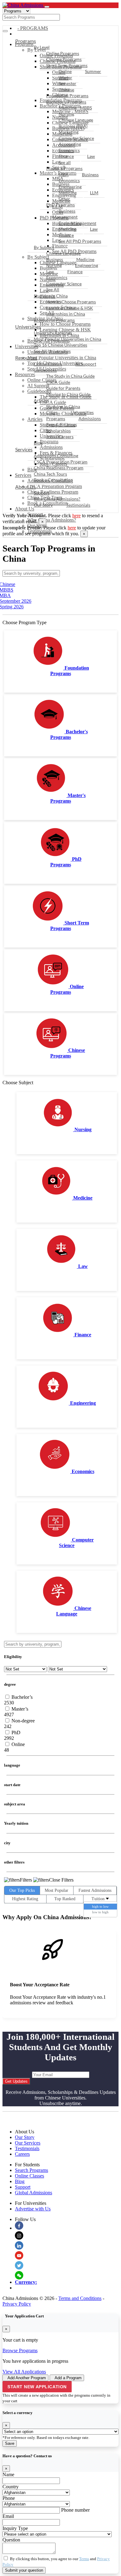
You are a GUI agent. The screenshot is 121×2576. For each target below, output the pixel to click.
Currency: (26, 2282)
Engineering (70, 187)
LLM (94, 193)
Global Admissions (34, 2193)
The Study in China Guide (70, 376)
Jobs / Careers (60, 437)
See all (65, 162)
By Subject (44, 247)
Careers (22, 2154)
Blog (38, 443)
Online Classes (48, 364)
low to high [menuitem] (100, 1912)
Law (91, 156)
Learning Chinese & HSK (70, 308)
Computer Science (76, 138)
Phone (9, 2498)
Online (65, 71)
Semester (67, 83)
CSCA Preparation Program (61, 462)
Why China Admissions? (52, 520)
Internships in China (66, 314)
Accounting (70, 144)
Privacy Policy (17, 2304)
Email (8, 2516)
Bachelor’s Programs (66, 102)
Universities (28, 327)
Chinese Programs (64, 59)
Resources (26, 358)
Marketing (69, 132)
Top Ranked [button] (65, 1899)
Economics (69, 150)
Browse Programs (20, 2350)
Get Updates (16, 2081)
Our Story (43, 505)
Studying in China (51, 296)
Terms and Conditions (80, 2298)
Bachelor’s (21, 1697)
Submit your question (24, 2570)
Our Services (28, 2143)
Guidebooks (45, 370)
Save (10, 2443)
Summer (93, 71)
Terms (84, 2559)
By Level (42, 47)
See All (53, 290)
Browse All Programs (54, 320)
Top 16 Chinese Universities (60, 345)
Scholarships (58, 431)
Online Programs (63, 53)
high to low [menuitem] (100, 1906)
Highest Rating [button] (25, 1899)
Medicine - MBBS (75, 108)
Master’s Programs (64, 168)
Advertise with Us (33, 2209)
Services (24, 449)
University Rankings (53, 333)
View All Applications (24, 2372)
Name (8, 2475)
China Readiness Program (59, 468)
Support (42, 493)
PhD (15, 1733)
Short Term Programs (67, 65)
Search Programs (31, 2170)
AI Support (86, 364)
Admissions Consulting (56, 456)
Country (11, 2487)
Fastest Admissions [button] (95, 1890)
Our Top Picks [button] (22, 1890)
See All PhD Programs (80, 241)
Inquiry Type (15, 2528)
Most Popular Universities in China (67, 339)
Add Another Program (27, 2378)
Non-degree (22, 1721)
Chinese (66, 90)
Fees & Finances (62, 424)
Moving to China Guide (68, 394)
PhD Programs (60, 205)
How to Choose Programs (71, 302)
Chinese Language (76, 120)
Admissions (90, 419)
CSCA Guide (58, 382)
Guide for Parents (63, 388)
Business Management (65, 214)
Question (11, 2540)
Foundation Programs (67, 96)
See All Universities (52, 351)
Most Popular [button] (56, 1890)
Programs (26, 41)
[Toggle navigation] (47, 7)
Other (64, 199)
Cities (52, 412)
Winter (65, 78)
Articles (41, 400)
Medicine (68, 193)
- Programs (33, 28)
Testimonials (78, 505)
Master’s (19, 1709)
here (76, 516)
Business (90, 175)
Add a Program (68, 2378)
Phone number (75, 2510)
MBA (64, 175)
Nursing (66, 114)
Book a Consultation (53, 480)
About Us (25, 509)
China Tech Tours (50, 474)
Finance (66, 156)
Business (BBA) (73, 126)
